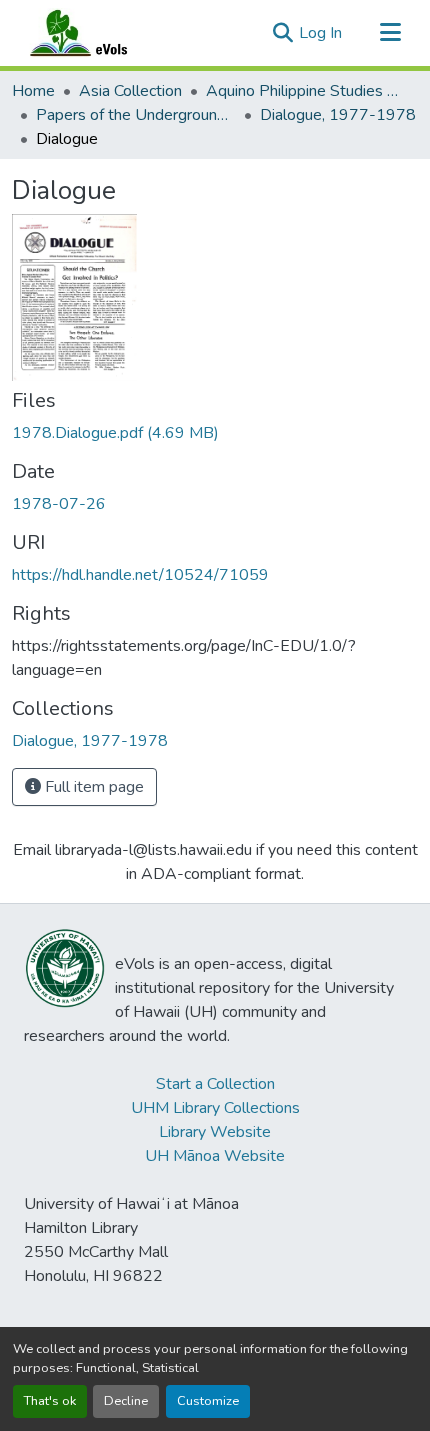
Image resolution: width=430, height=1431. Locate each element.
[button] (98, 33)
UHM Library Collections (215, 1108)
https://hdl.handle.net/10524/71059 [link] (140, 575)
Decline (126, 1401)
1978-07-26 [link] (59, 504)
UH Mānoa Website (215, 1156)
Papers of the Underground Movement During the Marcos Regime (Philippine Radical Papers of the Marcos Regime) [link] (136, 115)
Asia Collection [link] (130, 91)
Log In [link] (320, 33)
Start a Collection (215, 1084)
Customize (208, 1401)
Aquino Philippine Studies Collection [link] (306, 91)
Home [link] (33, 91)
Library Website (215, 1132)
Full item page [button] (92, 787)
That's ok (50, 1401)
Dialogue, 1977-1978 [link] (338, 115)
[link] (215, 433)
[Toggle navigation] (390, 33)
